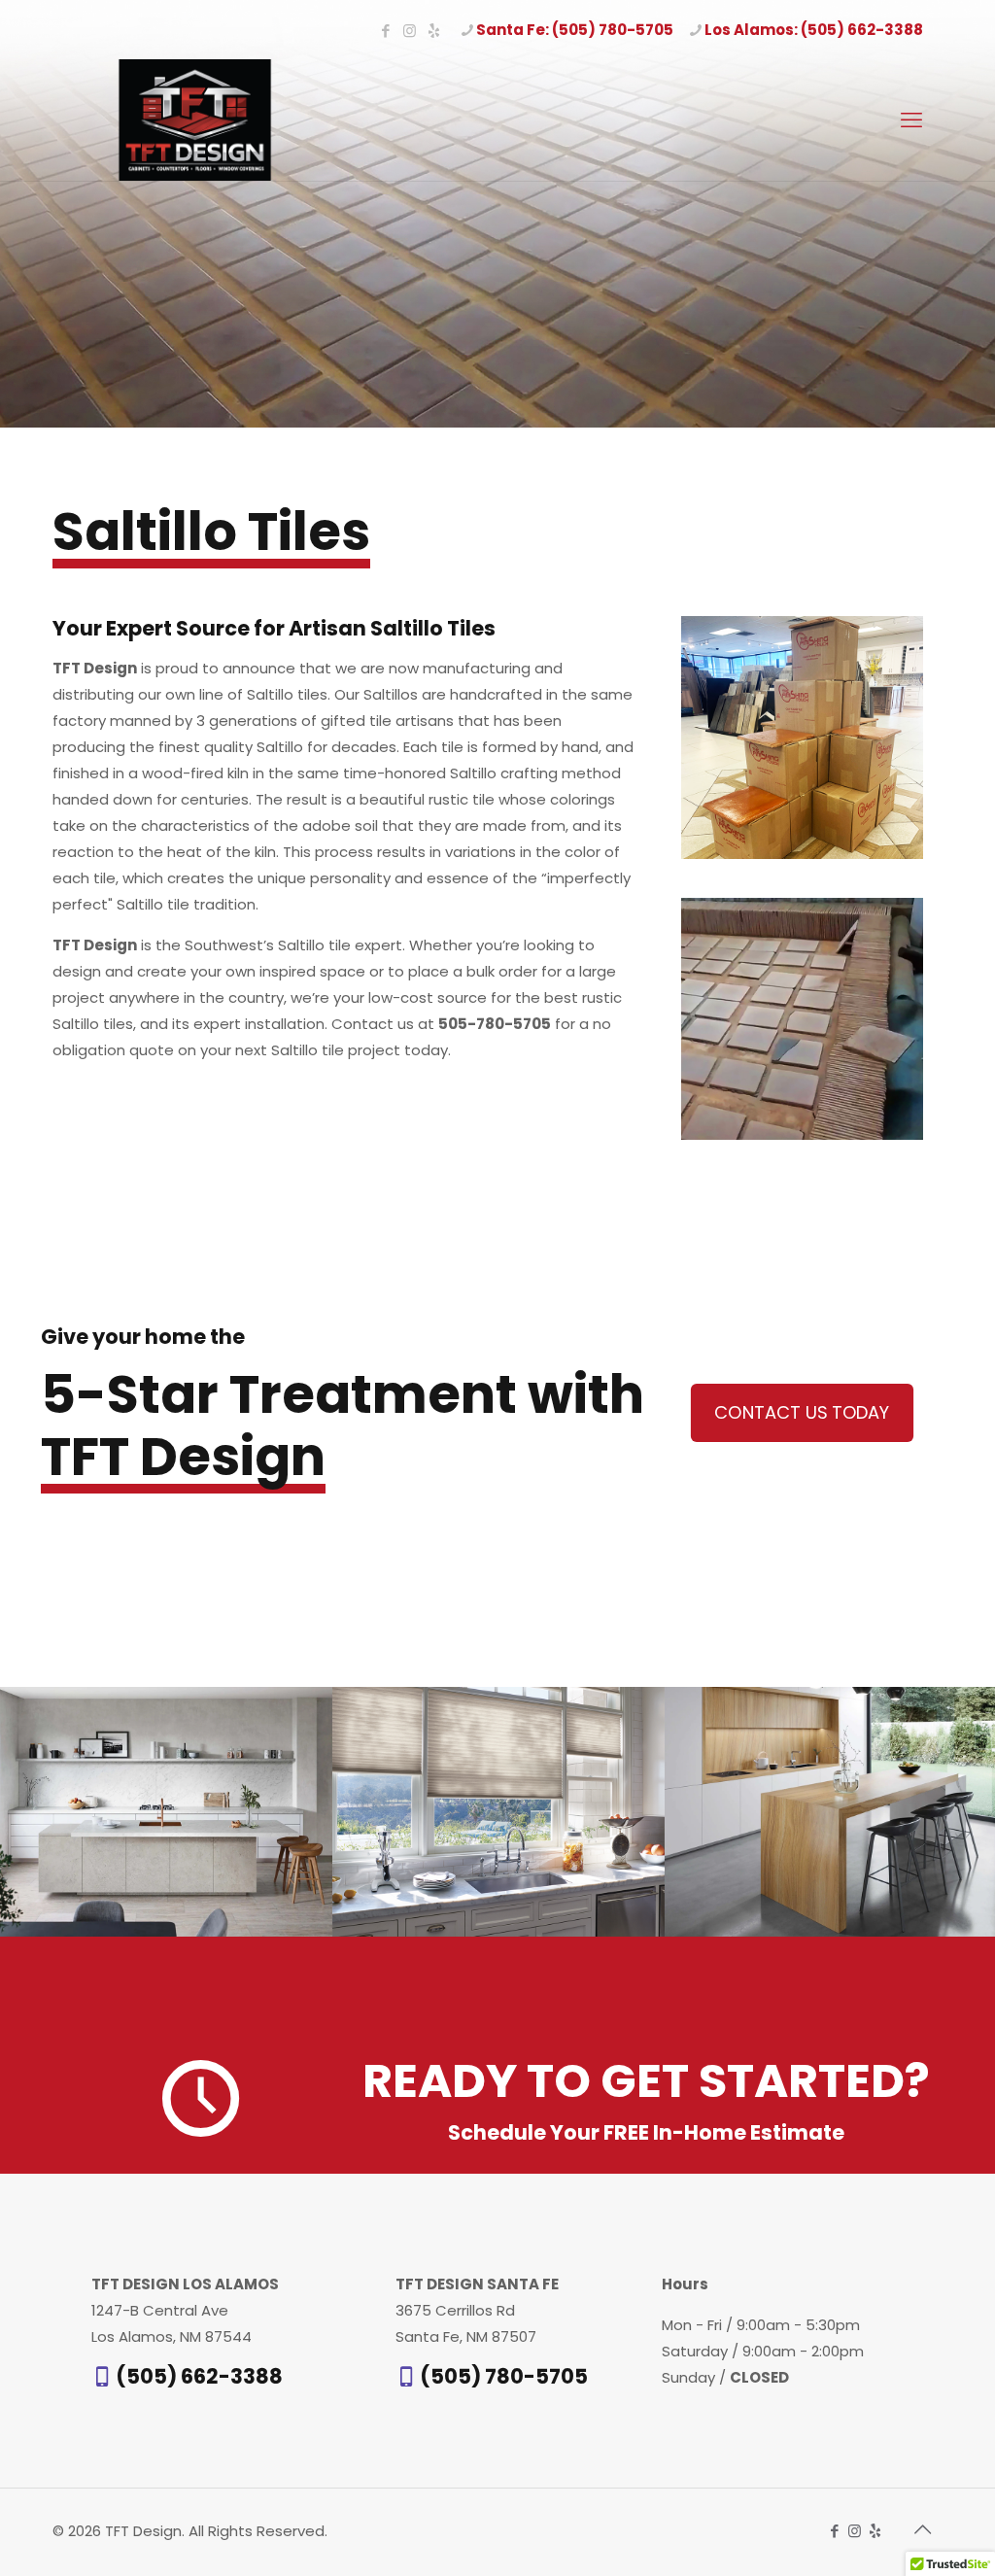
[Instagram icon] (410, 31)
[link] (802, 738)
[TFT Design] (195, 120)
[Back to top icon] (922, 2529)
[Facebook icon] (385, 31)
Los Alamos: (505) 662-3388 (814, 30)
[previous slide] (17, 1811)
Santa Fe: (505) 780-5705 (575, 30)
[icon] (434, 31)
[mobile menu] (911, 120)
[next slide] (978, 1811)
